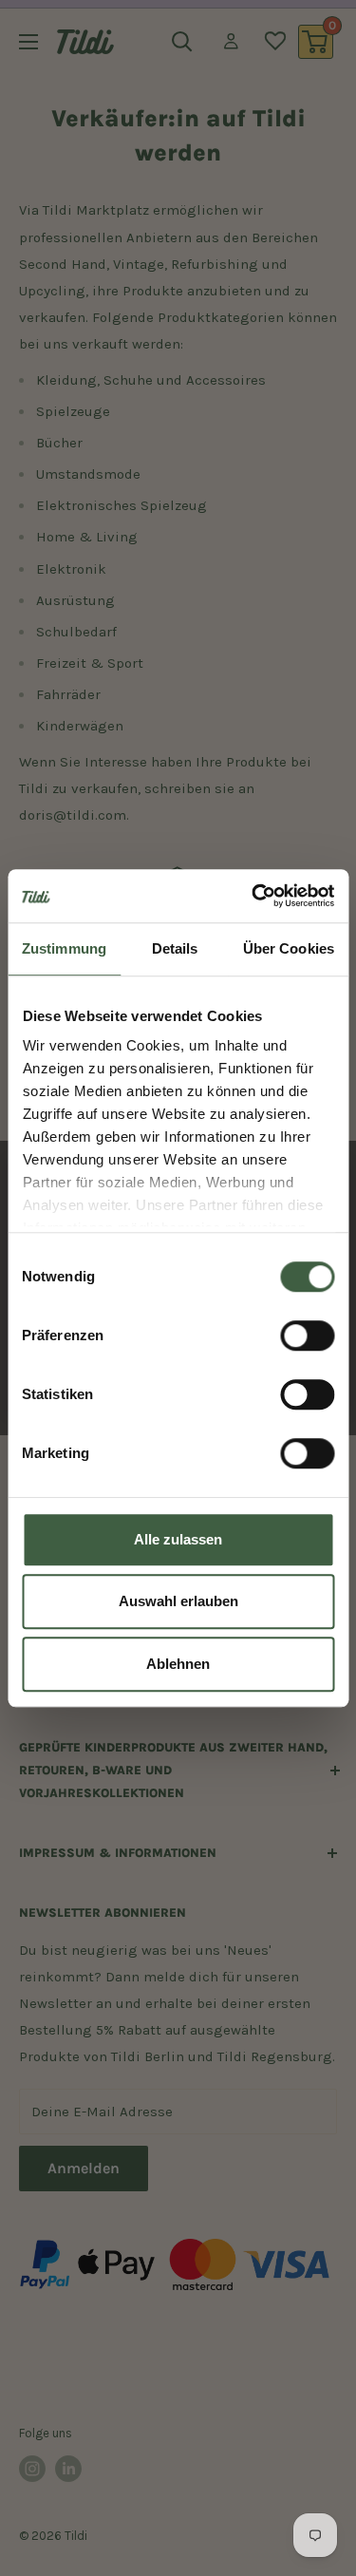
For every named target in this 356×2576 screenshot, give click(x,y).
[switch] (307, 1335)
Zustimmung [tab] (64, 948)
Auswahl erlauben (178, 1601)
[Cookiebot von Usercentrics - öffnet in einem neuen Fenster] (253, 896)
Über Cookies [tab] (289, 948)
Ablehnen (178, 1664)
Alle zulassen (178, 1539)
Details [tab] (175, 948)
